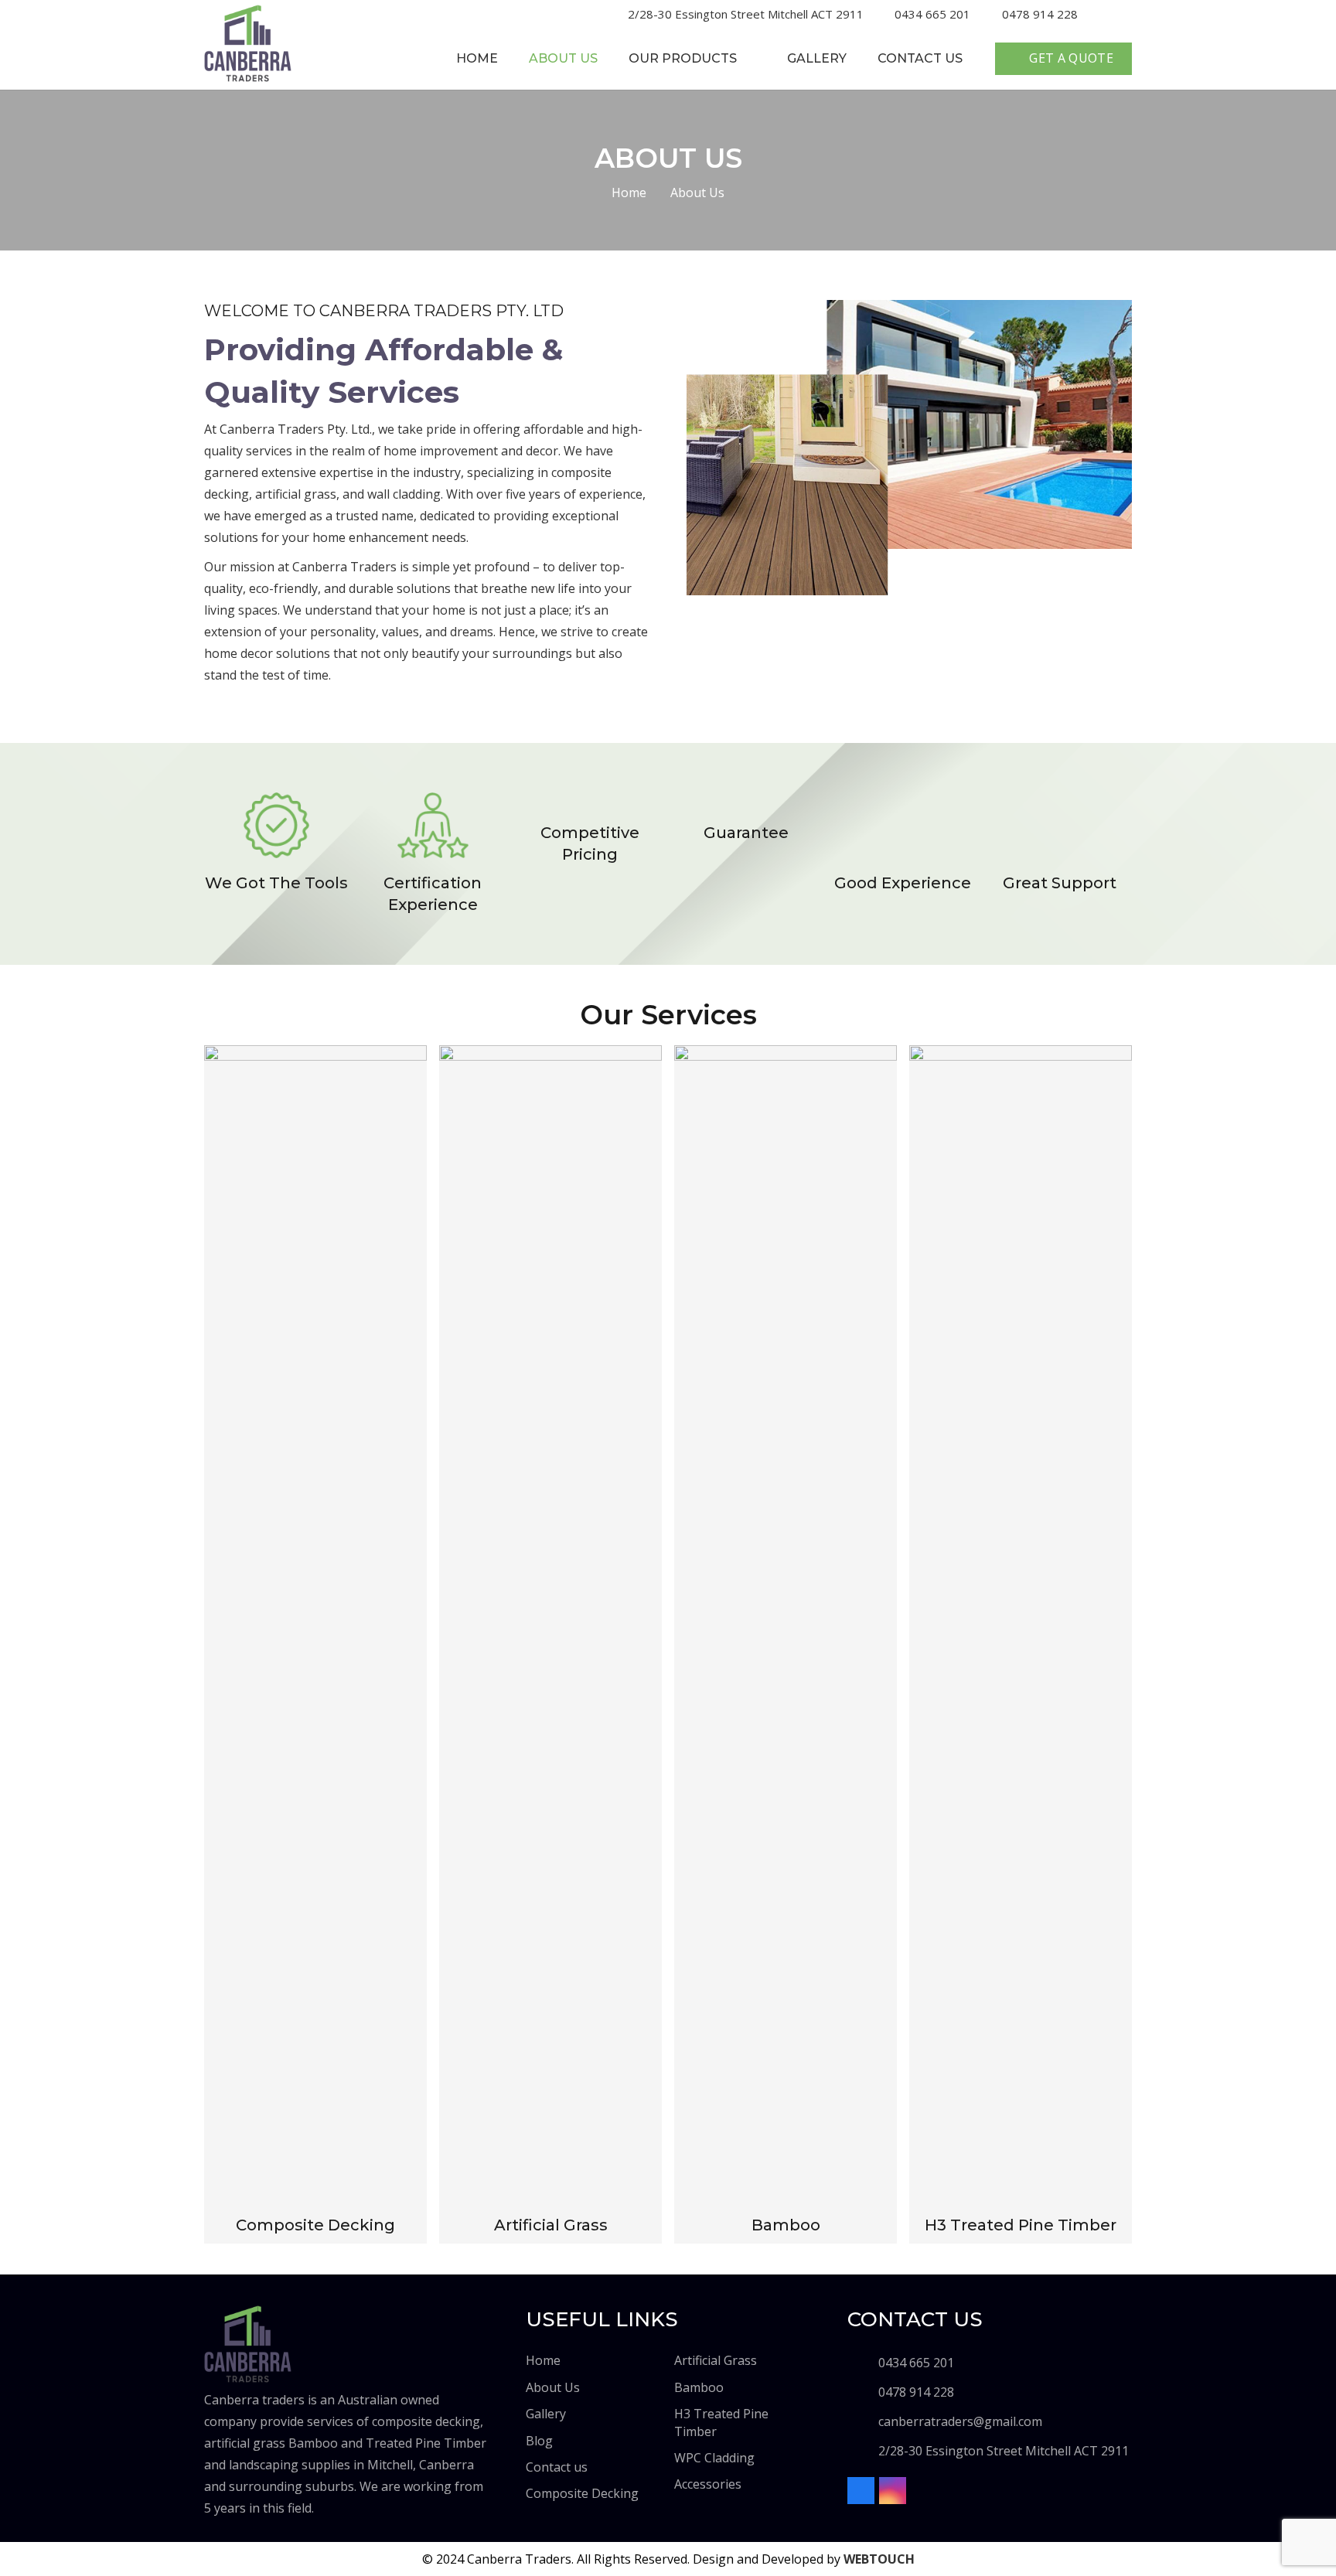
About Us (553, 2387)
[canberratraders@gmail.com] (863, 2421)
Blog (539, 2441)
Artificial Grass (716, 2360)
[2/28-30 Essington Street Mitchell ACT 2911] (863, 2451)
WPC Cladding (714, 2458)
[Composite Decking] (315, 1628)
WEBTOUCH (879, 2559)
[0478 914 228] (863, 2392)
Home (543, 2360)
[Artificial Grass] (550, 1628)
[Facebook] (1100, 13)
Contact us (557, 2467)
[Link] (248, 43)
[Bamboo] (786, 1628)
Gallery (546, 2414)
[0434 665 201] (863, 2363)
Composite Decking (582, 2493)
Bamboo (699, 2387)
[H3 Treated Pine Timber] (1021, 1628)
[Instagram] (1126, 14)
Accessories (708, 2484)
